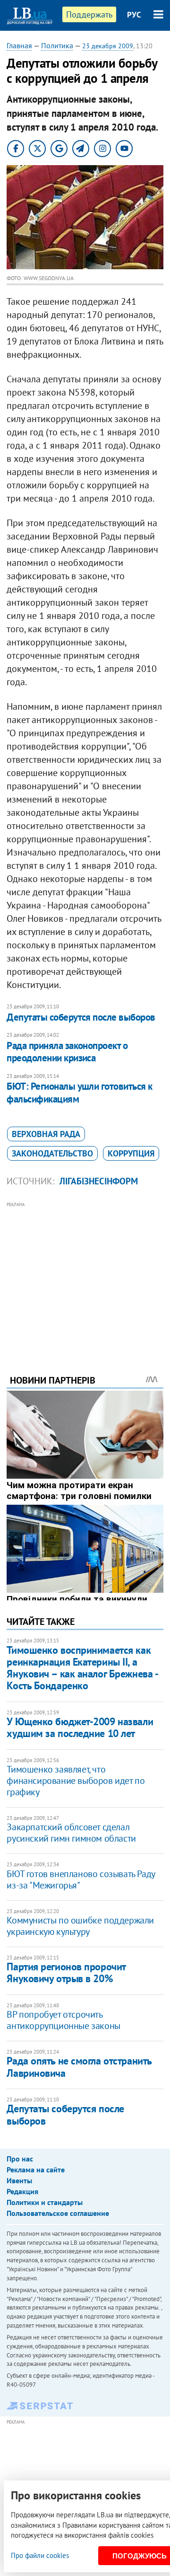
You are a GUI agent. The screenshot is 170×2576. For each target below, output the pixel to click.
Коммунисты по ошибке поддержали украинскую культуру (80, 1926)
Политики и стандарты (45, 2202)
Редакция (22, 2191)
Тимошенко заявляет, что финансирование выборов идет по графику (76, 1781)
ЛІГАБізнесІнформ (99, 1181)
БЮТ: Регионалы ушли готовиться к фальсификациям (79, 1092)
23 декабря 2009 (108, 46)
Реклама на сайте (36, 2170)
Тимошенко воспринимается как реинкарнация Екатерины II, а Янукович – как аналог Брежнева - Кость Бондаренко (82, 1668)
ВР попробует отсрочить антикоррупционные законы (63, 2020)
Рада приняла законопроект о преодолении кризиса (67, 1052)
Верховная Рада (46, 1134)
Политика (57, 45)
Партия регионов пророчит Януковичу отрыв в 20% (66, 1972)
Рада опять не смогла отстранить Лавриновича (79, 2067)
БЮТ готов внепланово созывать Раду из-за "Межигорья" (81, 1879)
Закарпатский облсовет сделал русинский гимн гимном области (71, 1833)
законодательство (52, 1153)
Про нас (20, 2159)
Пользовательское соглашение (58, 2213)
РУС (134, 15)
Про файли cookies (40, 2555)
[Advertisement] (85, 1275)
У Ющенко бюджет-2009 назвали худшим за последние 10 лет (80, 1727)
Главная (19, 45)
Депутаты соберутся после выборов (81, 1017)
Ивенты (19, 2180)
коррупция (131, 1153)
